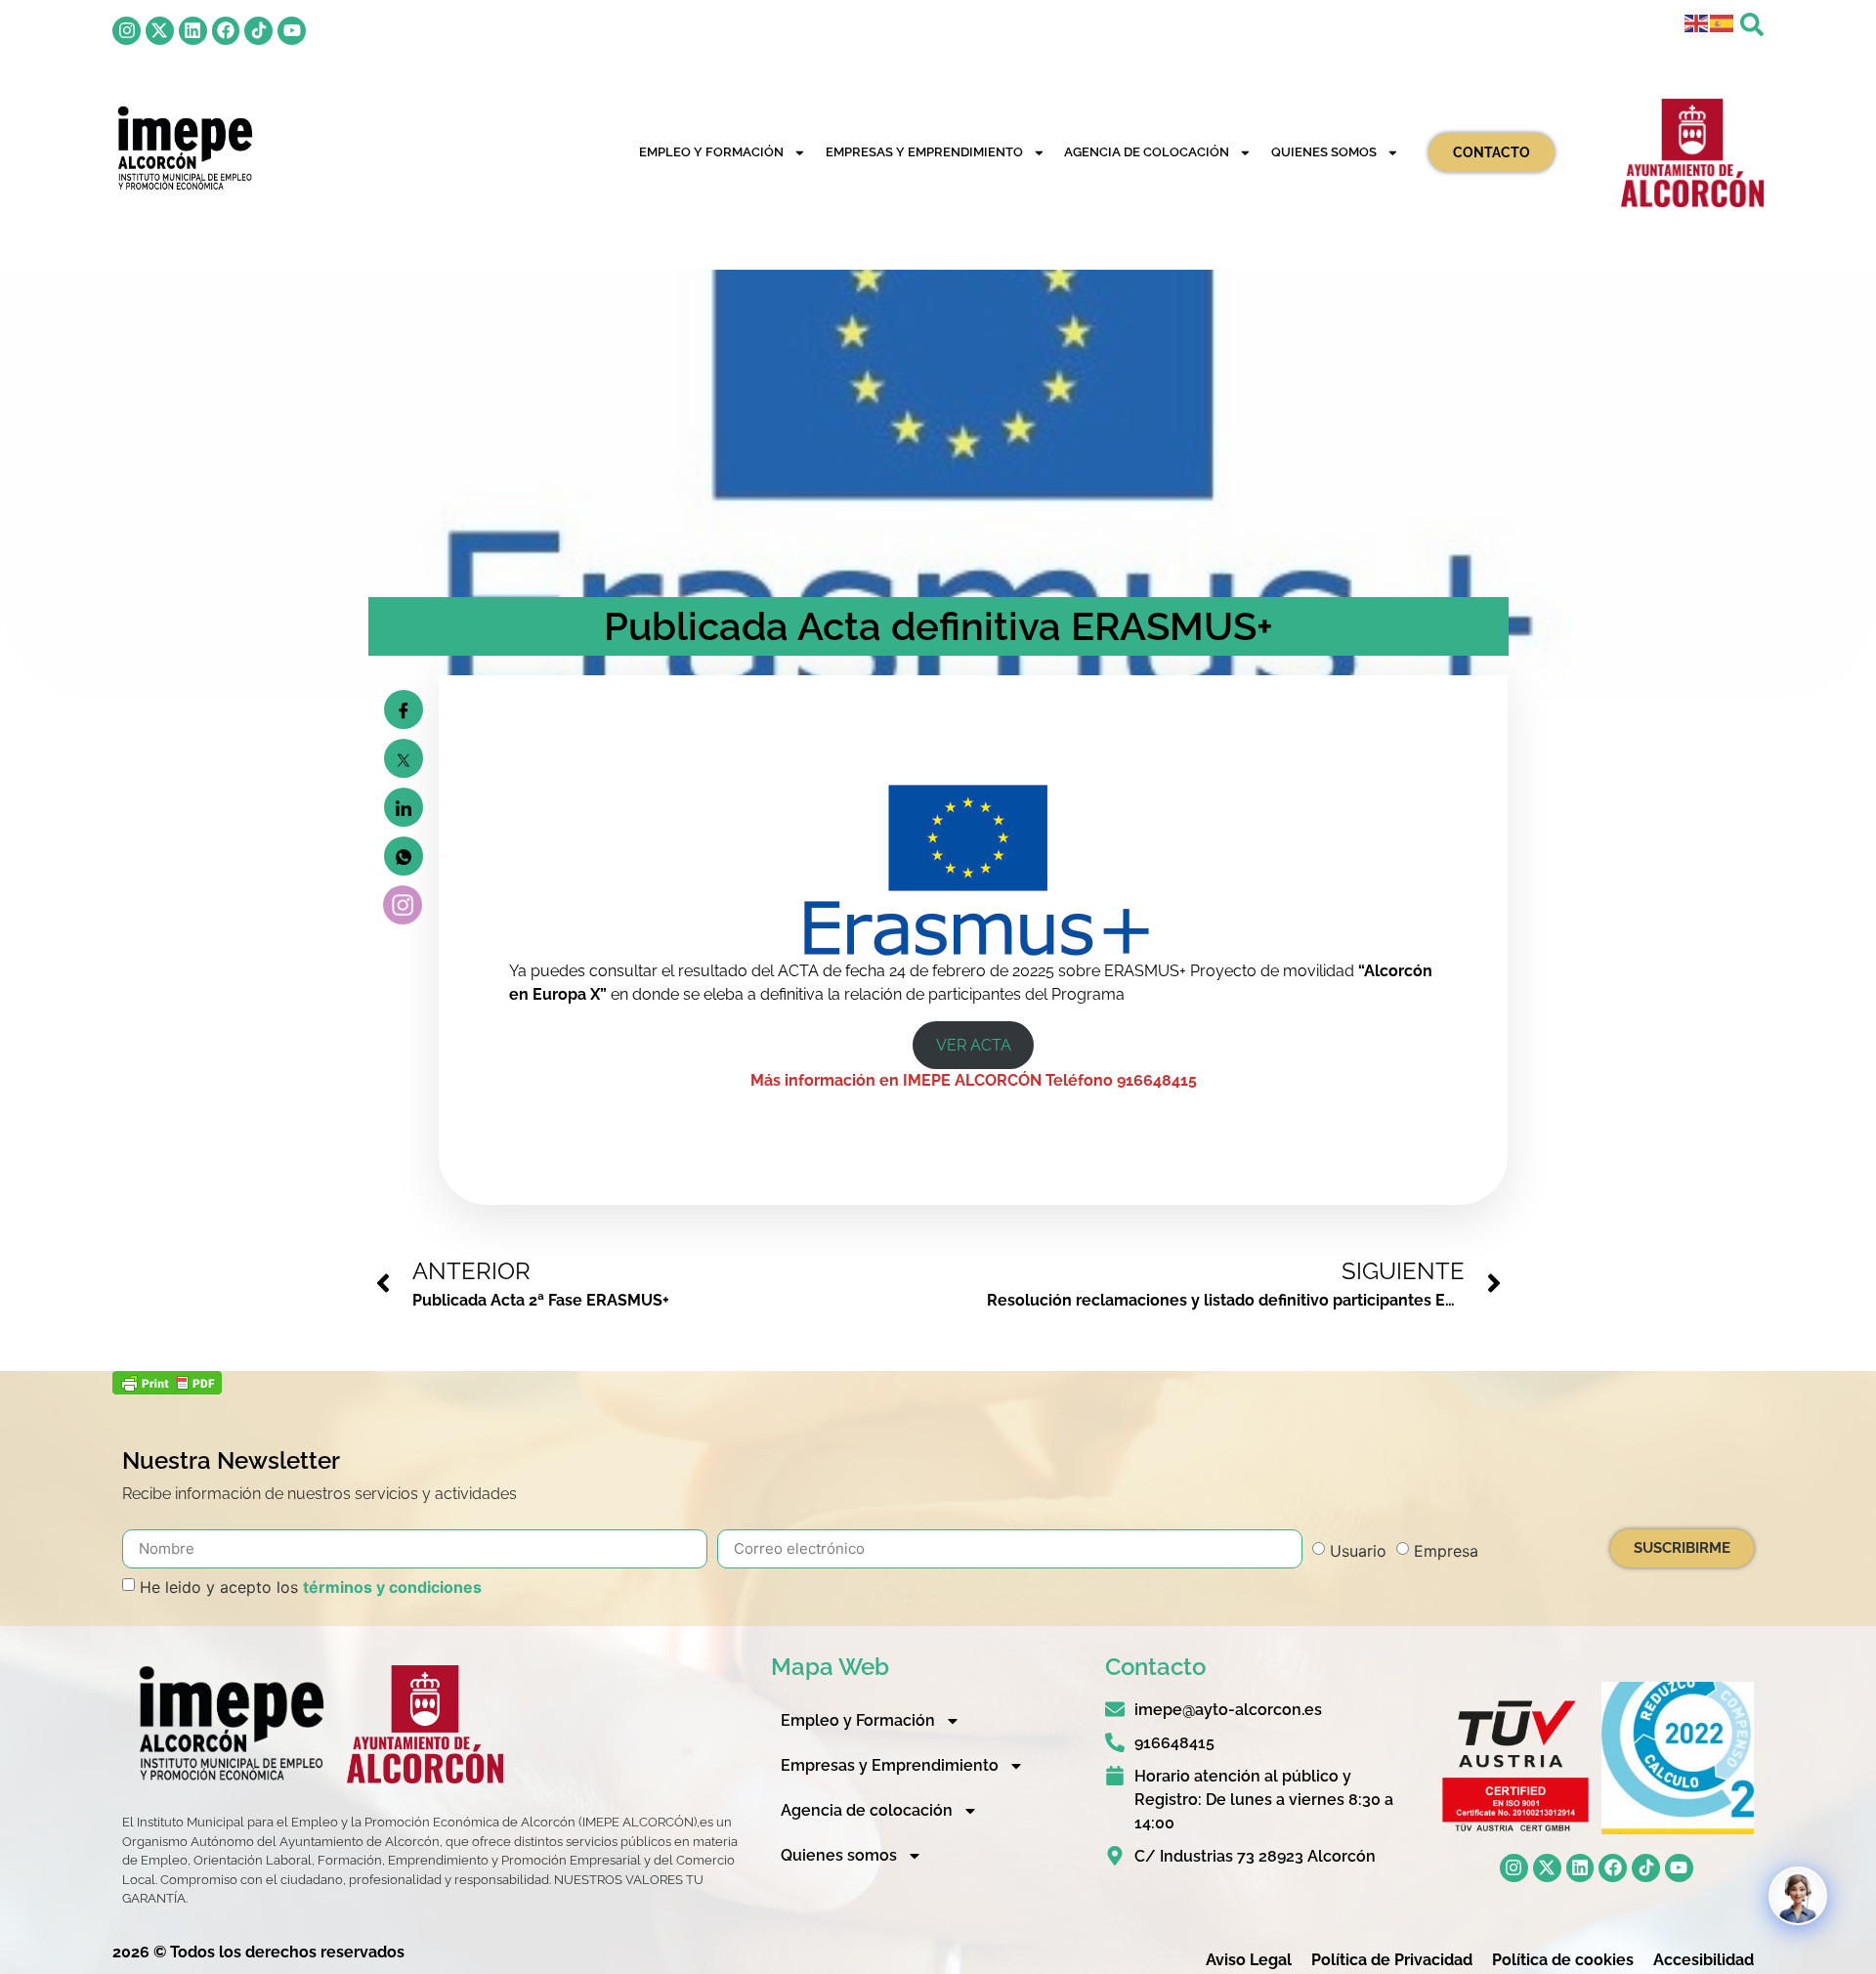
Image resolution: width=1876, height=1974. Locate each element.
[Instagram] (127, 31)
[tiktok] (258, 31)
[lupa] (1752, 24)
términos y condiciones (392, 1587)
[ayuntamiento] (1692, 152)
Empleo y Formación (711, 152)
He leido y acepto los (311, 1587)
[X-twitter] (160, 31)
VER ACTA (974, 1045)
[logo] (184, 148)
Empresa (1446, 1551)
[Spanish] (1723, 22)
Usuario (1358, 1551)
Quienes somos (1324, 152)
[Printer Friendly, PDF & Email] (167, 1389)
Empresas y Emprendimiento (924, 152)
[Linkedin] (193, 31)
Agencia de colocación (1147, 152)
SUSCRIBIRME (1682, 1548)
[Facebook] (226, 31)
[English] (1697, 22)
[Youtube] (292, 31)
